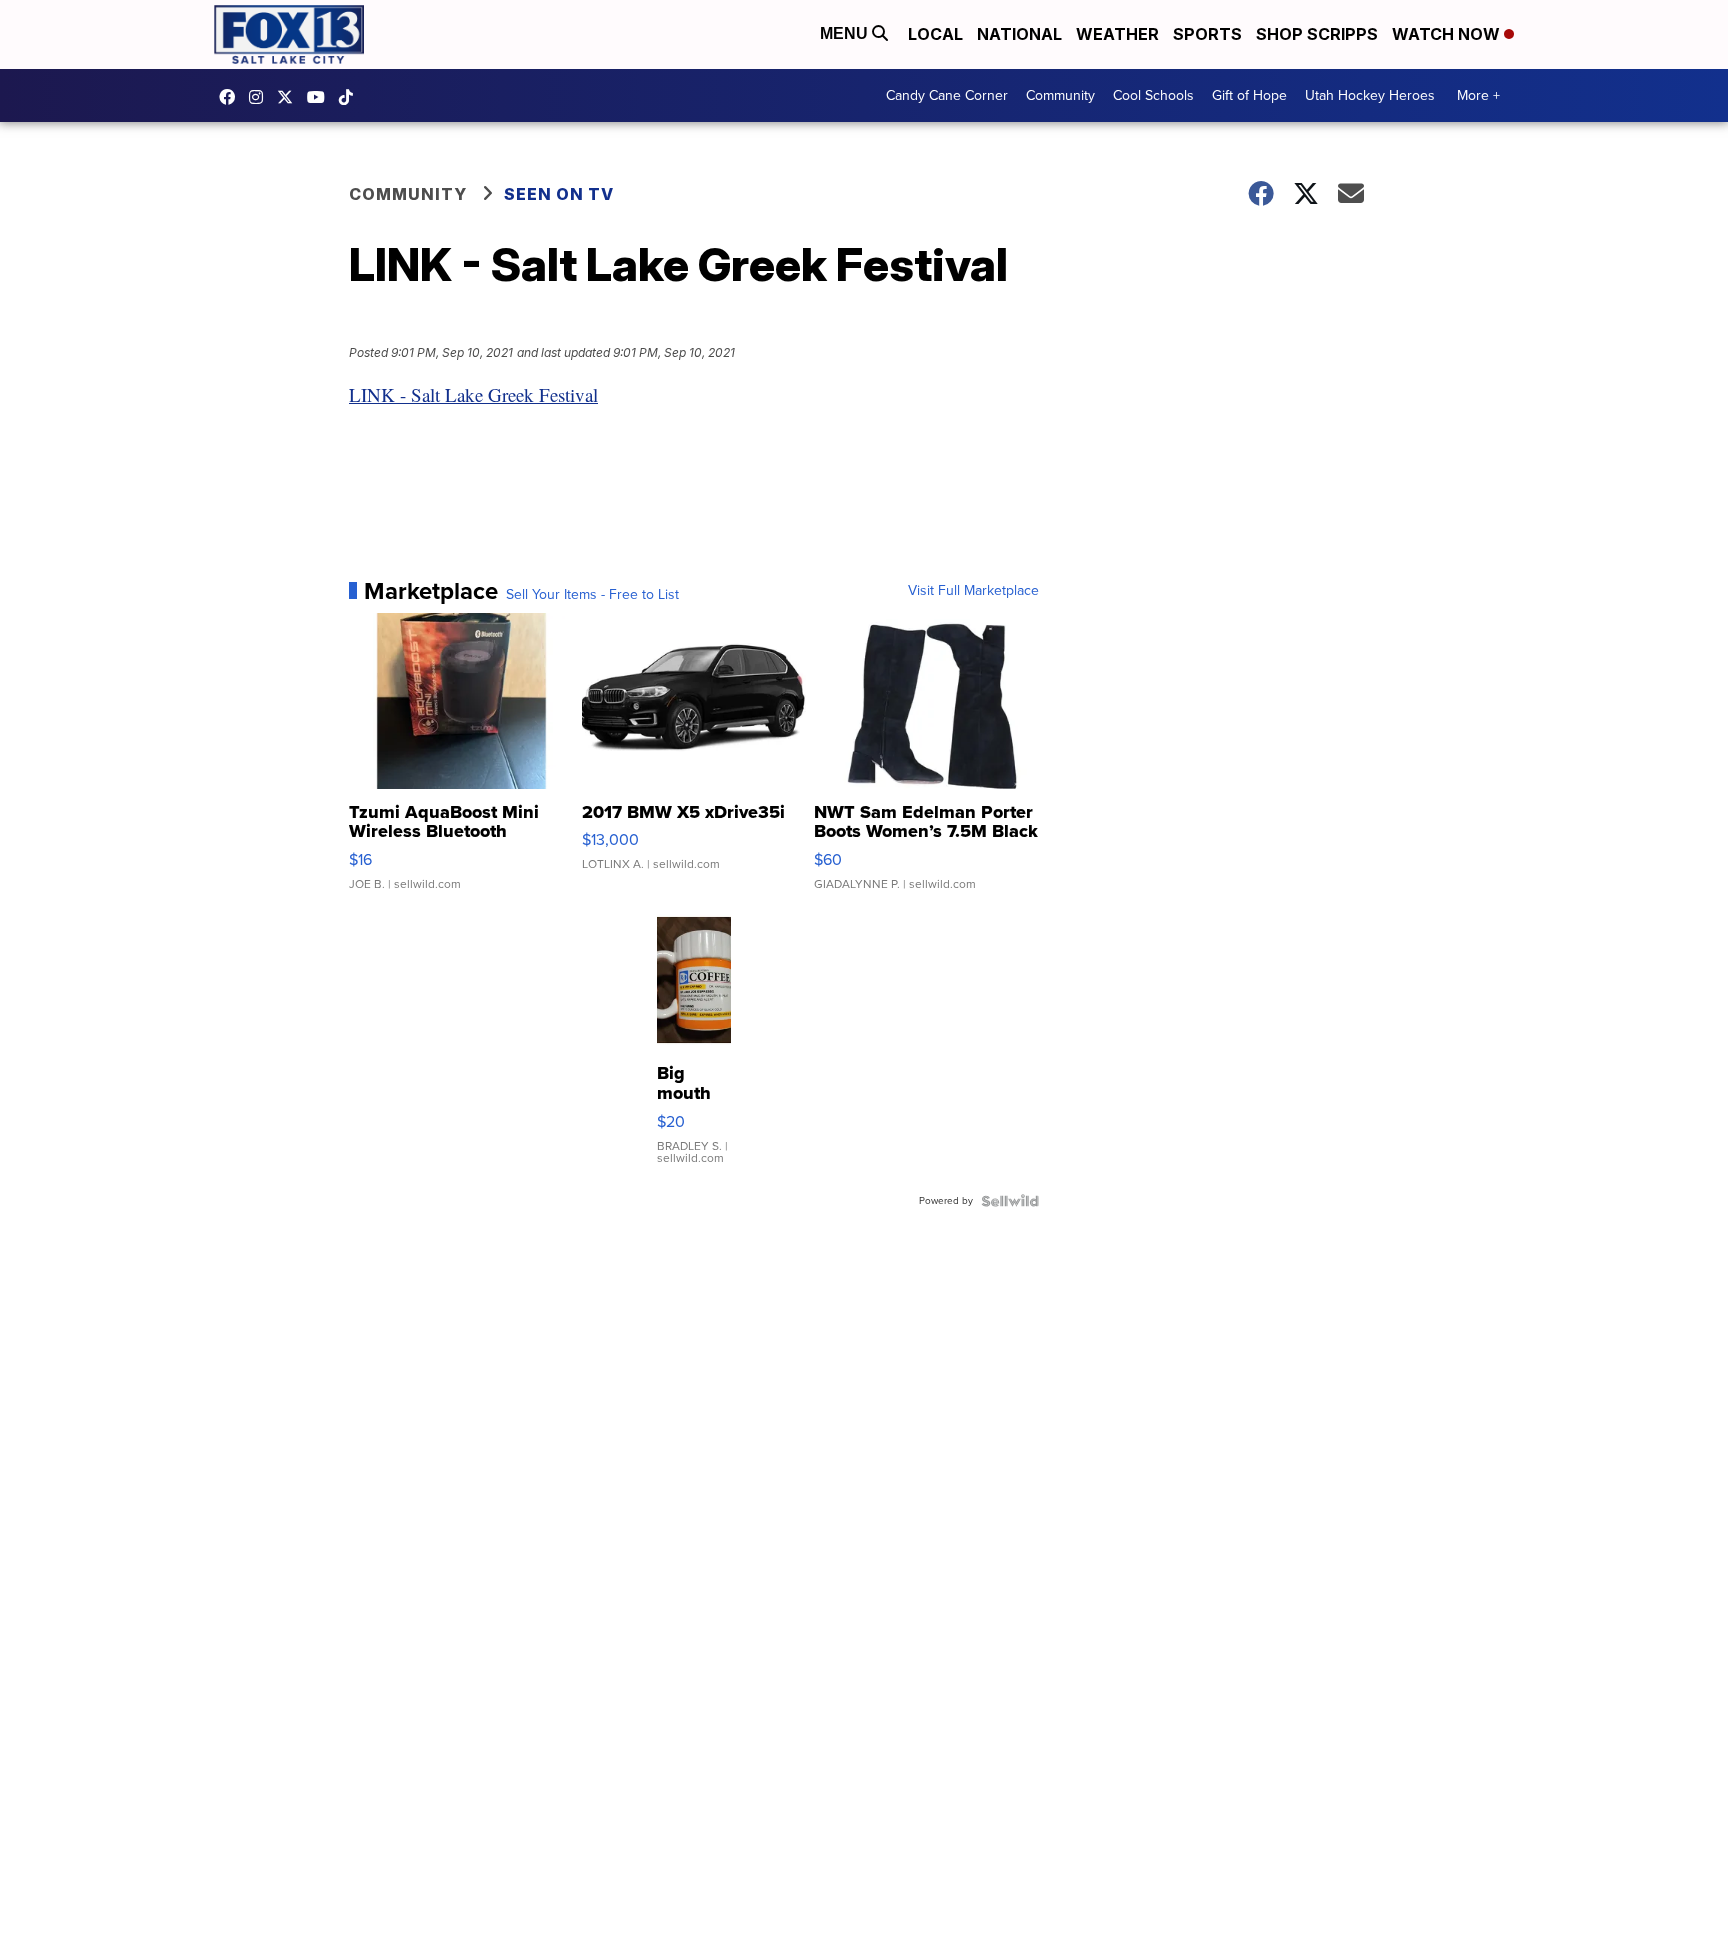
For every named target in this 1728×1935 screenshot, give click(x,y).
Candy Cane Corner (947, 95)
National (1019, 34)
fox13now (261, 97)
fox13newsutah (232, 97)
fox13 (290, 97)
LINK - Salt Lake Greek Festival (473, 394)
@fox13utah (351, 97)
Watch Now (1448, 34)
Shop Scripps (1317, 34)
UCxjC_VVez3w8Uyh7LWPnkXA (321, 97)
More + (1478, 95)
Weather (1117, 34)
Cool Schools (1153, 95)
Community (1060, 95)
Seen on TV (559, 194)
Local (935, 34)
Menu (846, 33)
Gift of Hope (1249, 95)
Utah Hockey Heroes (1370, 95)
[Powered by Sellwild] (1010, 1201)
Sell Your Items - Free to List (592, 595)
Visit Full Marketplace (973, 591)
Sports (1207, 34)
